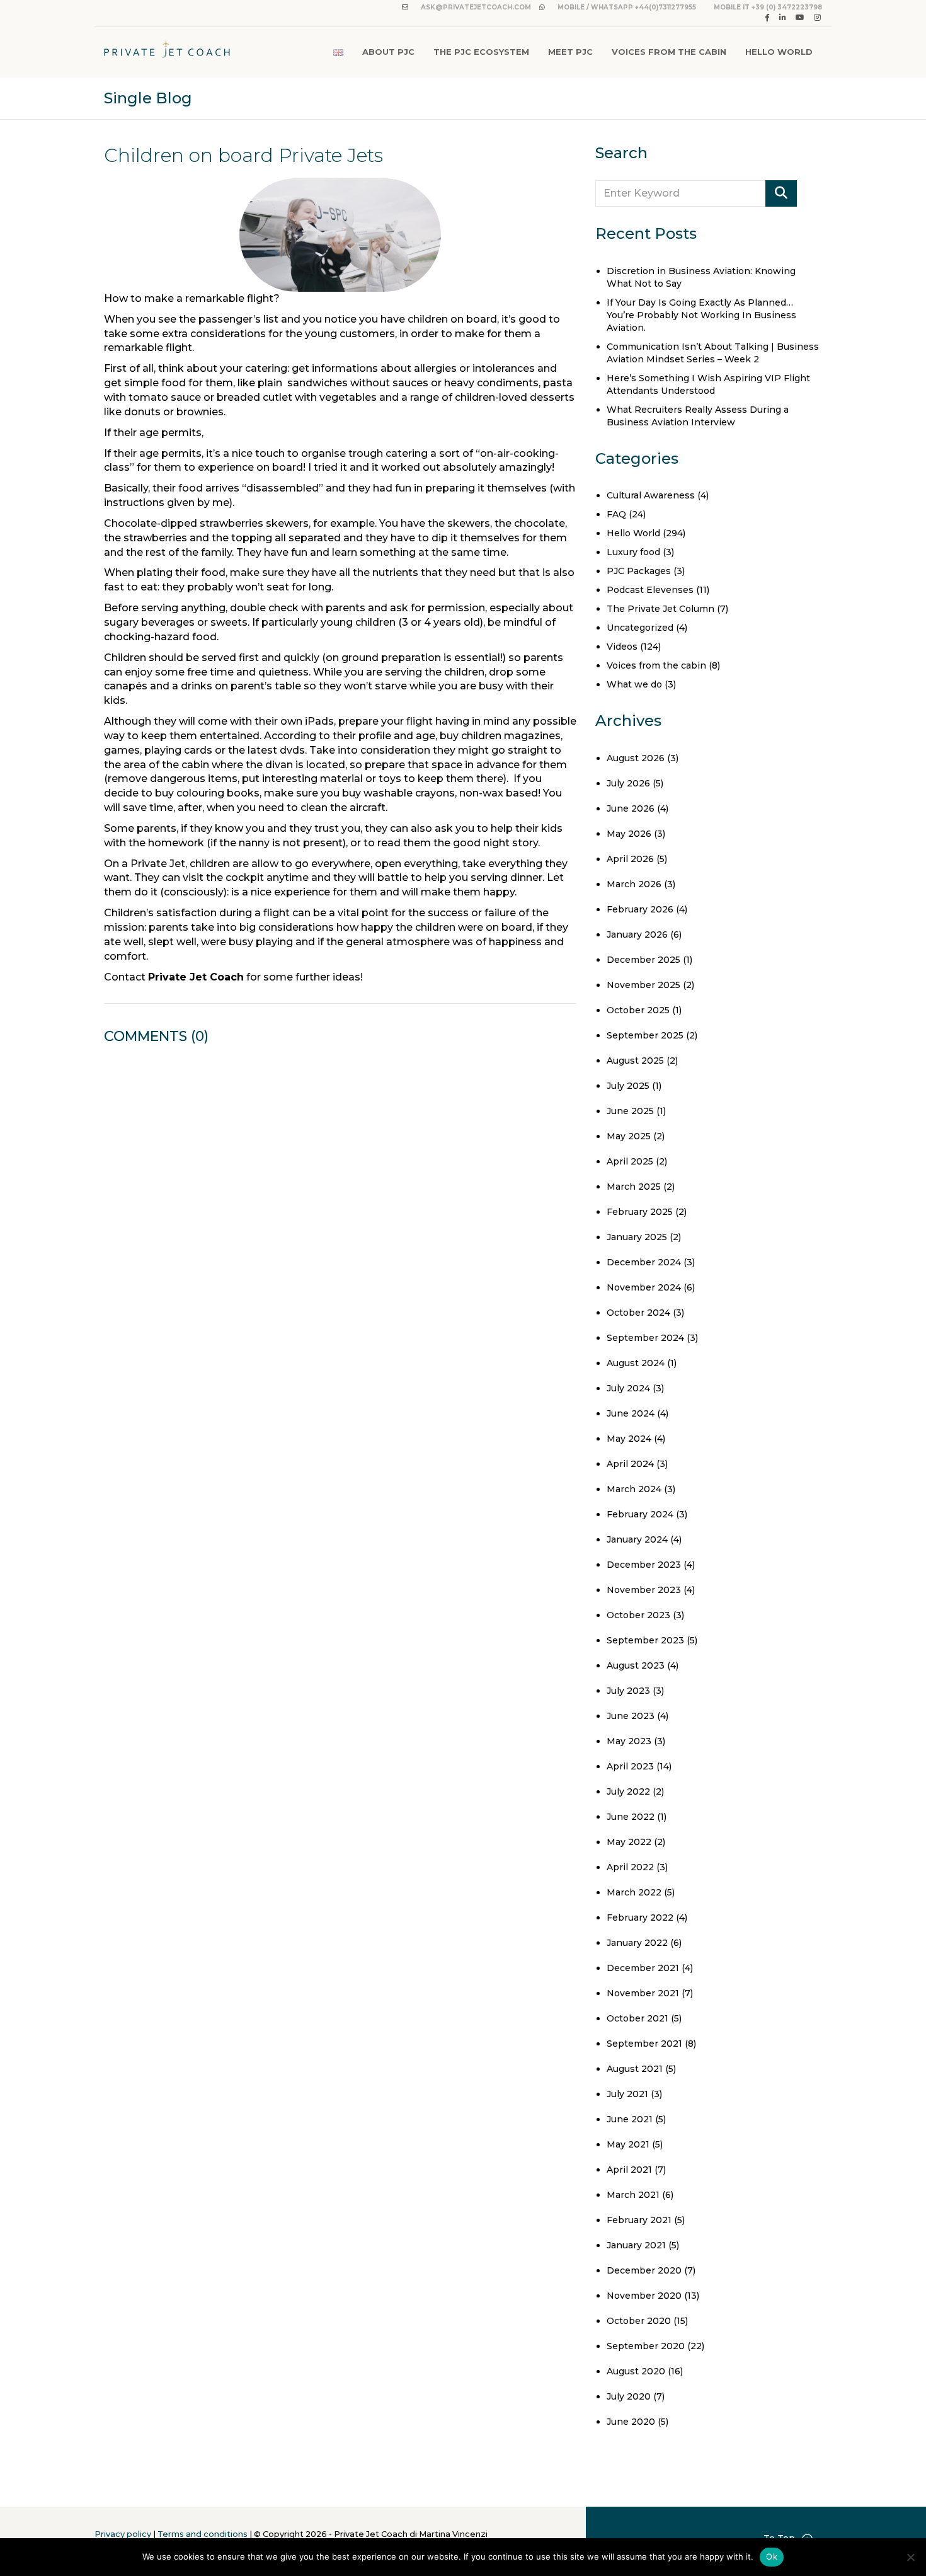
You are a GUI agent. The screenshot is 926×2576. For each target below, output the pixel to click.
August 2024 (636, 1363)
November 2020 (644, 2296)
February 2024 (640, 1514)
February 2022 (640, 1918)
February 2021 (639, 2220)
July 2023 (628, 1691)
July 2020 (629, 2396)
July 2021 (627, 2094)
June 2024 (631, 1413)
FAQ (616, 514)
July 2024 (628, 1388)
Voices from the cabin (656, 665)
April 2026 (630, 859)
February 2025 (640, 1212)
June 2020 (631, 2422)
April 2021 (629, 2170)
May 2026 (629, 834)
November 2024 (644, 1287)
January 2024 (637, 1539)
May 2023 (629, 1741)
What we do (634, 684)
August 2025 (635, 1061)
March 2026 (634, 884)
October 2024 (638, 1313)
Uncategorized (640, 628)
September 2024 (645, 1338)
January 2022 (637, 1943)
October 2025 (638, 1010)
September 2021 (644, 2044)
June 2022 (631, 1817)
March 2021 (633, 2195)
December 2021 (643, 1968)
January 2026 (637, 934)
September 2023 (645, 1640)
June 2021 (630, 2119)
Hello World (779, 52)
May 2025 (629, 1136)
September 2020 (646, 2346)
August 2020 (636, 2371)
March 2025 (634, 1187)
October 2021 (637, 2018)
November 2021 (643, 1993)
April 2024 (630, 1464)
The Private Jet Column (660, 609)
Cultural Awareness (651, 495)
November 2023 (644, 1590)
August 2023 (636, 1665)
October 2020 (639, 2321)
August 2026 (636, 758)
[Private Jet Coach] (167, 52)
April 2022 (630, 1867)
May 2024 (629, 1439)
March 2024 (634, 1489)
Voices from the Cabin (669, 52)
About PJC (388, 52)
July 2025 (628, 1086)
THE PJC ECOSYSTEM (481, 52)
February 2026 (640, 909)
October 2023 (638, 1615)
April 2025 (630, 1161)
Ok (772, 2556)
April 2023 (630, 1766)
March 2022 (634, 1892)
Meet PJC (570, 52)
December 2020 (644, 2270)
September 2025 (645, 1035)
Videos (622, 647)
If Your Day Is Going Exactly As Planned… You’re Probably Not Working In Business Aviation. (701, 315)
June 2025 (630, 1111)
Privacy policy (123, 2534)
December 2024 (644, 1262)
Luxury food (633, 552)
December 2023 (644, 1565)
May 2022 (629, 1842)
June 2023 (631, 1716)
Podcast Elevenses (650, 590)
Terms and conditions (203, 2534)
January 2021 (636, 2245)
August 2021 (635, 2069)
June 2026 (631, 808)
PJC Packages (639, 571)
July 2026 (628, 783)
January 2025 (637, 1237)
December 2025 (643, 960)
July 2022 (628, 1791)
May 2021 (628, 2144)
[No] (910, 2557)
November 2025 (643, 985)
